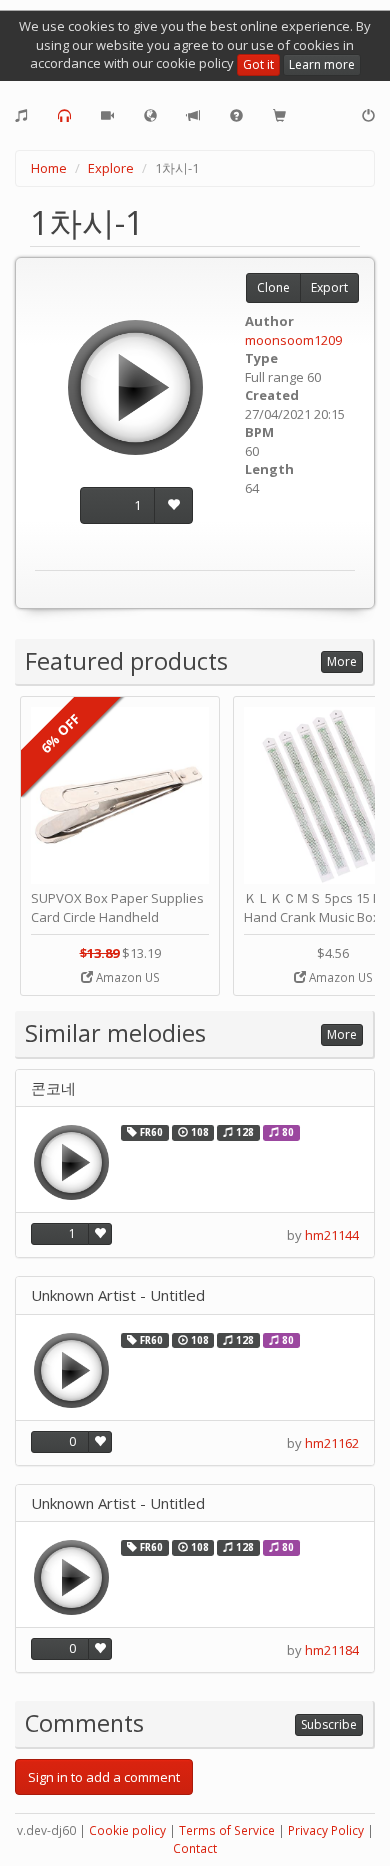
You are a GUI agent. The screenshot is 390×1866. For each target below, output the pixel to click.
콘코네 (53, 1088)
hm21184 (332, 1650)
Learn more (322, 64)
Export (329, 287)
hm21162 (332, 1443)
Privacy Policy (326, 1830)
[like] (173, 505)
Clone (273, 287)
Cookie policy (127, 1830)
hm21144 (332, 1235)
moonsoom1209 (293, 340)
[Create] (21, 116)
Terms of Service (227, 1830)
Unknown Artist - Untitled (118, 1295)
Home (49, 168)
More (342, 661)
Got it (258, 64)
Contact (195, 1848)
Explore (111, 168)
